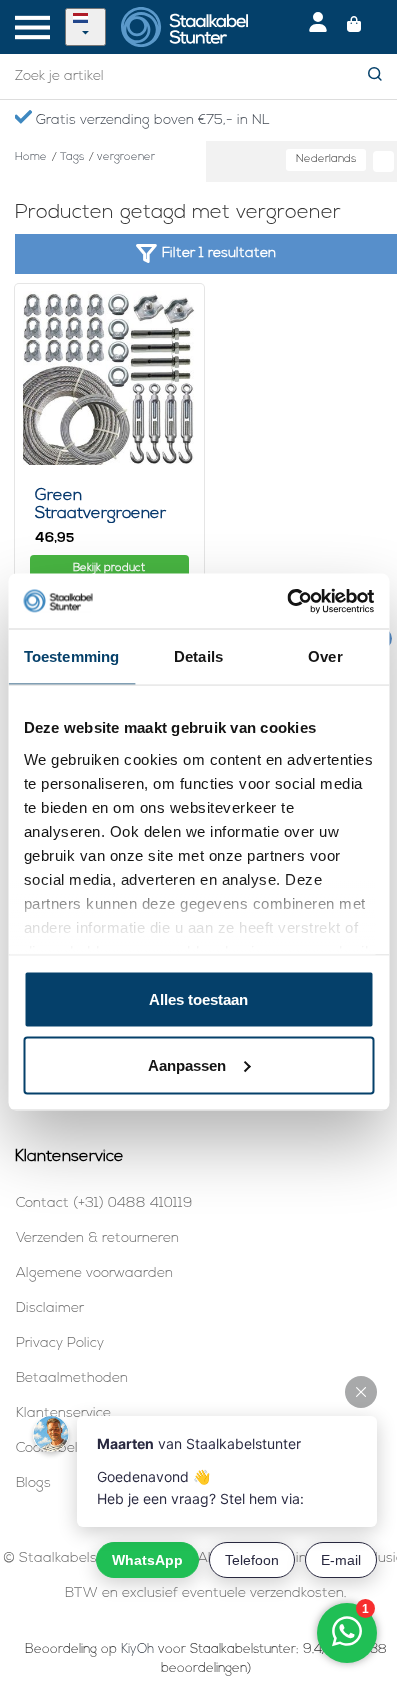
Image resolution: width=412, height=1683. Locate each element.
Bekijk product (109, 568)
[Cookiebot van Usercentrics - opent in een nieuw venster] (286, 601)
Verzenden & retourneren (97, 1238)
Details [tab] (198, 656)
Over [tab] (325, 656)
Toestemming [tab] (71, 656)
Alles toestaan (198, 999)
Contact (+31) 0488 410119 (104, 1203)
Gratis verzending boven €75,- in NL (151, 120)
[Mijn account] (318, 27)
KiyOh (137, 1649)
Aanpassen (187, 1064)
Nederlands (326, 159)
